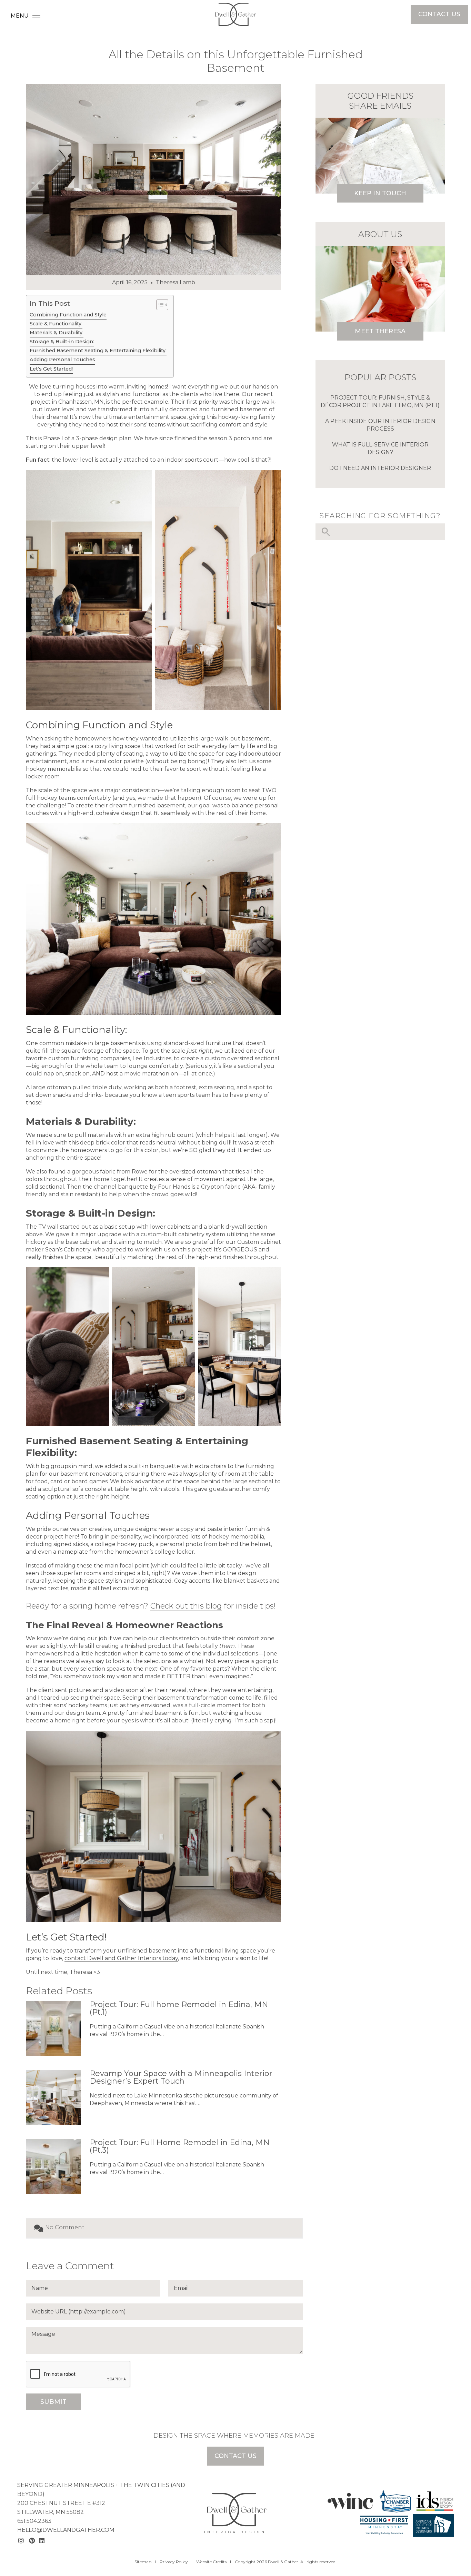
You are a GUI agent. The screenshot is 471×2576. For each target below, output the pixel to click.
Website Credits (211, 2562)
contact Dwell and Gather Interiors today (121, 1958)
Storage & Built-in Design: (62, 342)
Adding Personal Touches (62, 360)
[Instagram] (22, 2541)
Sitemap (143, 2562)
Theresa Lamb (176, 282)
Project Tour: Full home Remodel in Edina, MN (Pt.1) (179, 2008)
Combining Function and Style (68, 315)
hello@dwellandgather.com (66, 2530)
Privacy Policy (174, 2562)
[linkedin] (43, 2541)
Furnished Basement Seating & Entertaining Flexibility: (98, 351)
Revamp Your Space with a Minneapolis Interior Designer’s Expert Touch (181, 2077)
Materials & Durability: (57, 333)
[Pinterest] (33, 2541)
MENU (20, 16)
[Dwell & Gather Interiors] (235, 13)
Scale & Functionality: (56, 324)
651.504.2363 (34, 2521)
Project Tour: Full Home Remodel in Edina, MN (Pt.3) (180, 2146)
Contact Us (439, 14)
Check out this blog (186, 1606)
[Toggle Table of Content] (159, 305)
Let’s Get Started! (51, 369)
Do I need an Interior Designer (380, 468)
